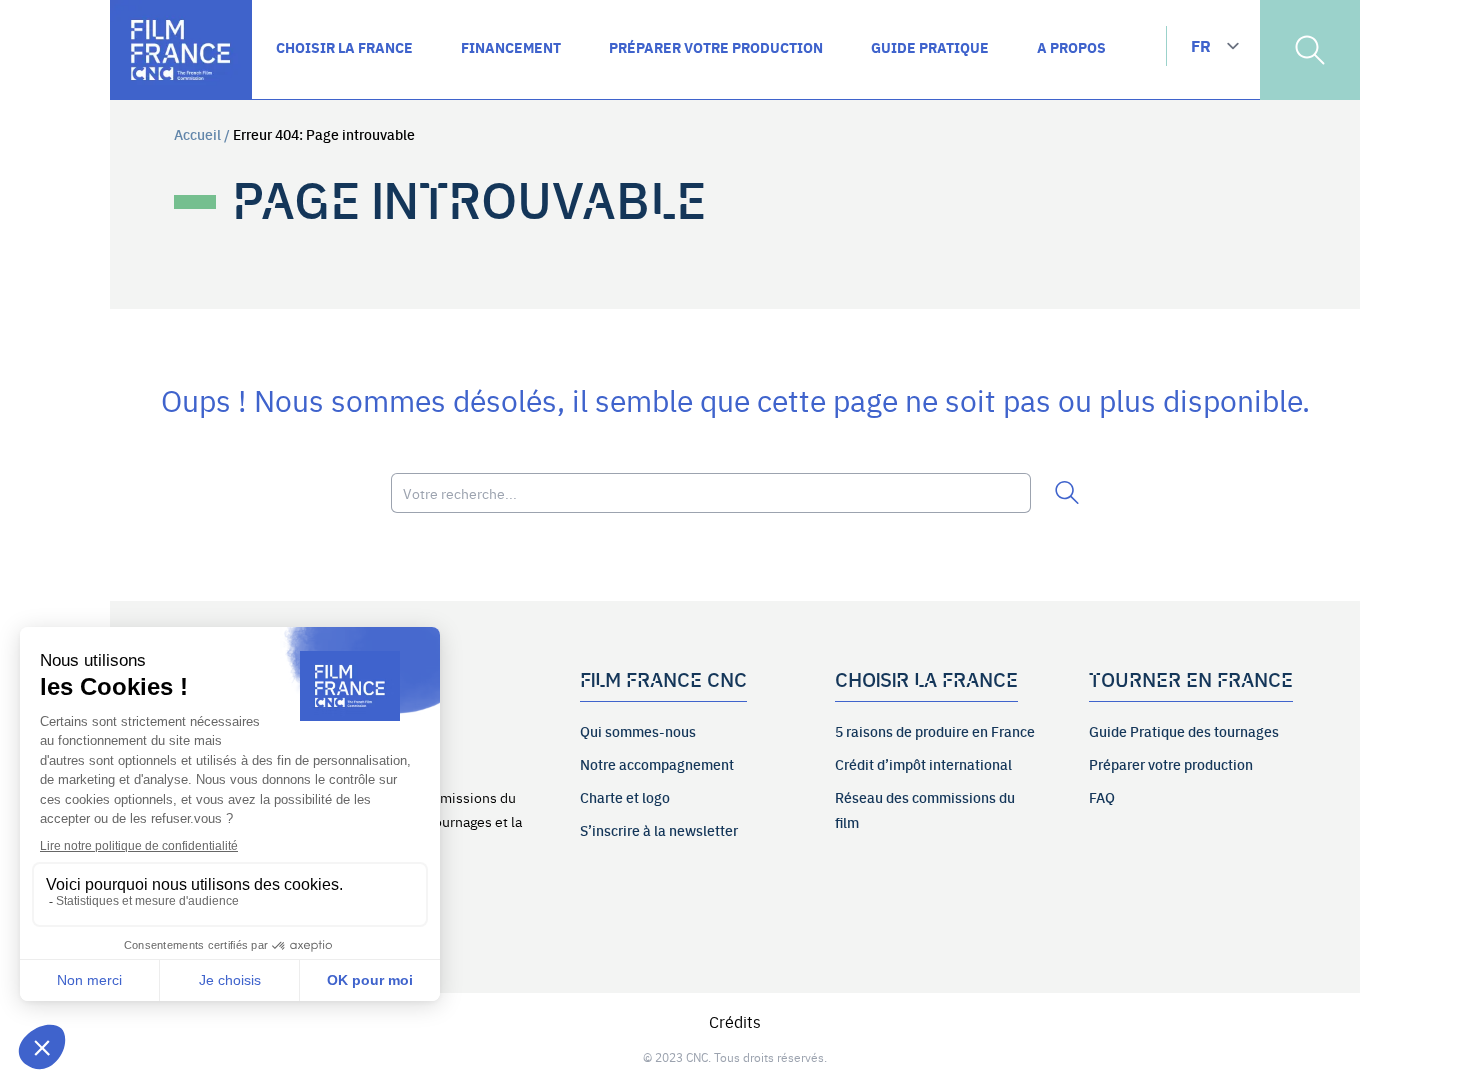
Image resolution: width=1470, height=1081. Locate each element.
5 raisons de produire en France (935, 731)
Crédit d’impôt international (923, 764)
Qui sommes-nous (638, 731)
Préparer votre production (1171, 764)
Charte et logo (625, 797)
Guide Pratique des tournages (1184, 731)
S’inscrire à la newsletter (659, 830)
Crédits (735, 1021)
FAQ (1102, 797)
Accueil (197, 134)
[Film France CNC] (181, 50)
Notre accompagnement (657, 764)
